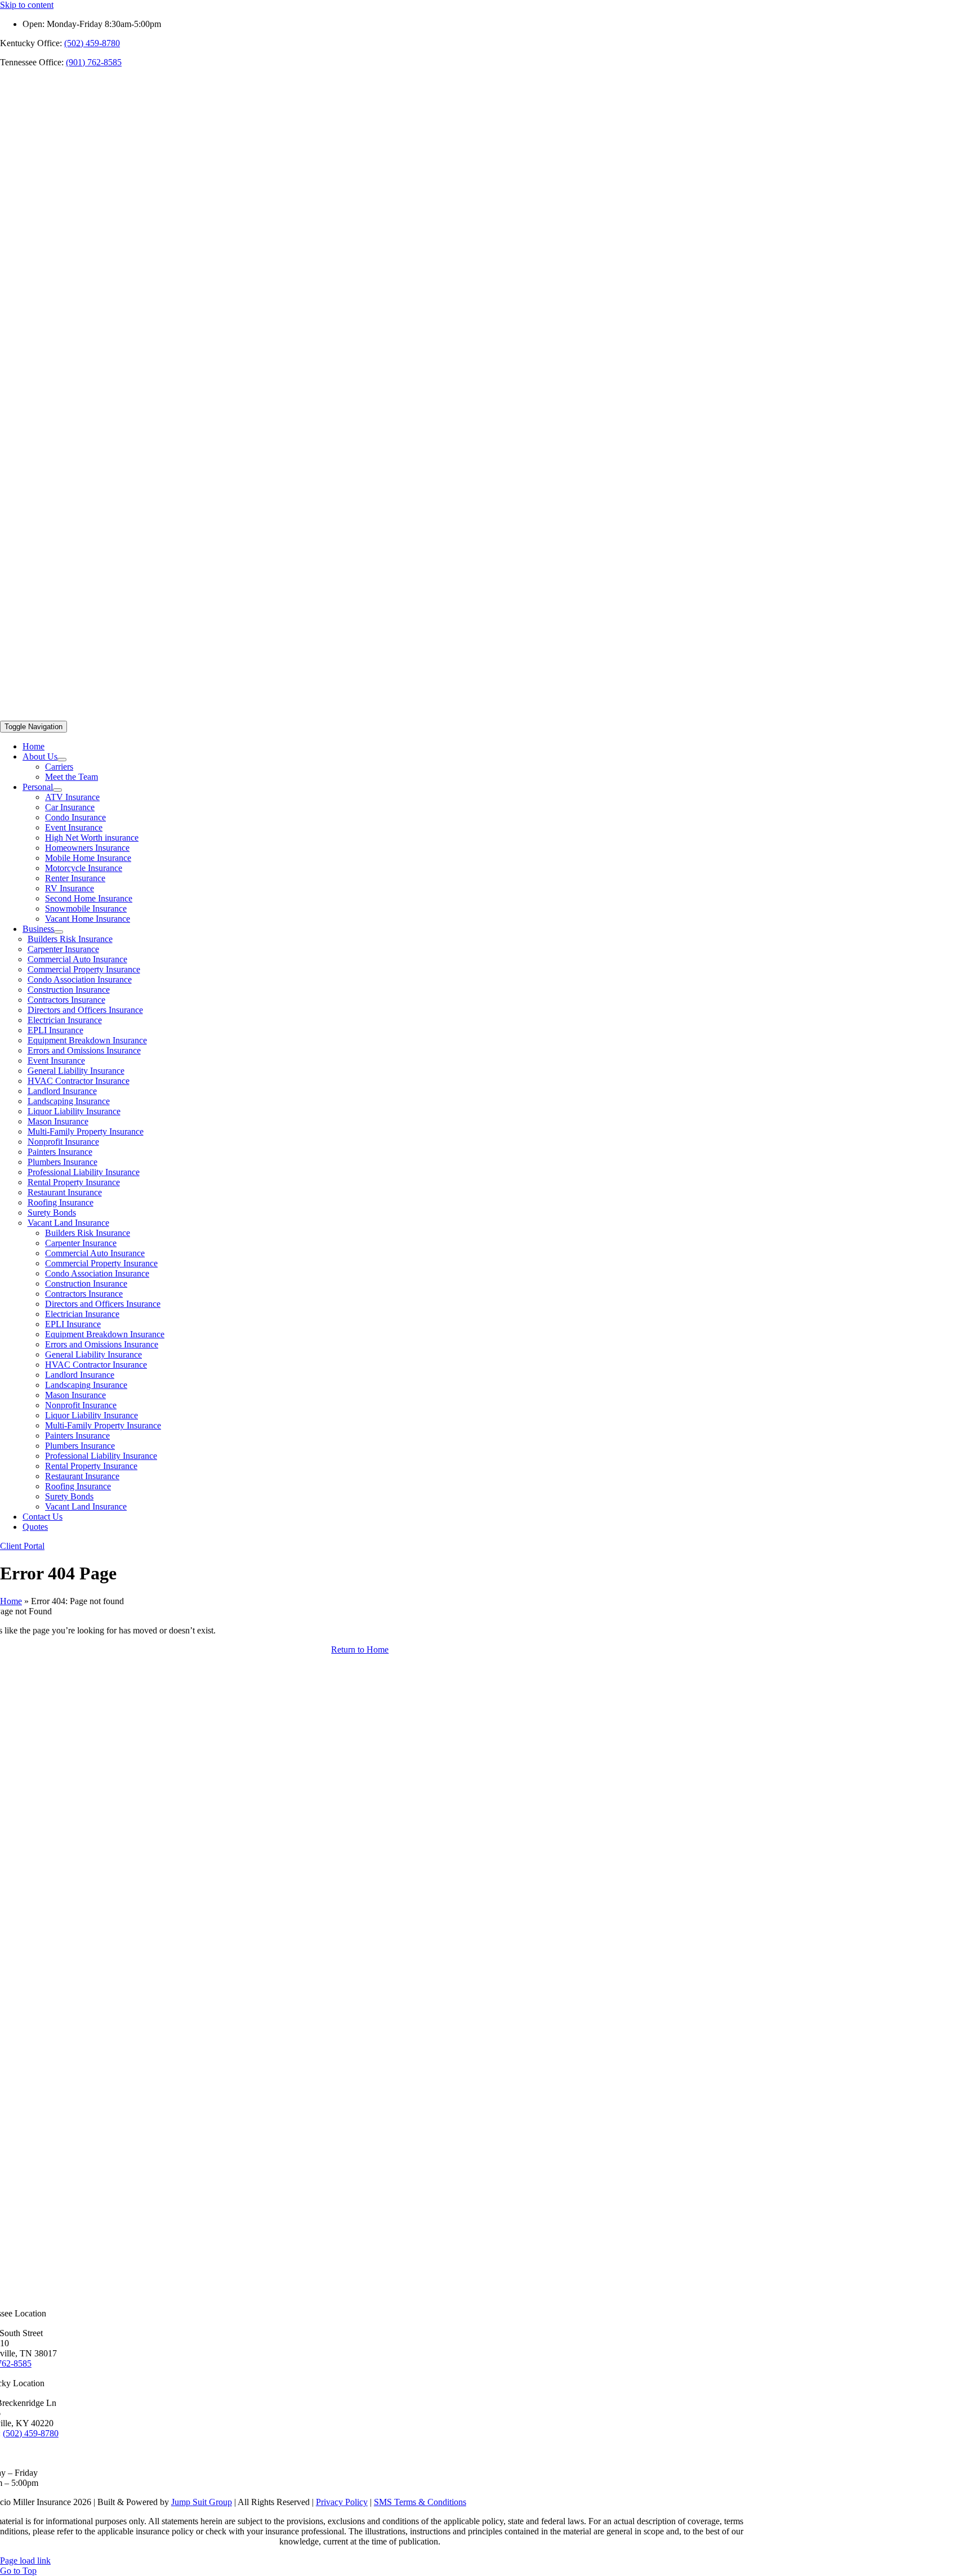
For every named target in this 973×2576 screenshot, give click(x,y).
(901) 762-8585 (94, 62)
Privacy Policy (342, 2502)
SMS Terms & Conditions (420, 2502)
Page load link (25, 2561)
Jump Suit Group (202, 2502)
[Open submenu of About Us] (62, 760)
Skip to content (27, 5)
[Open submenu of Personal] (57, 790)
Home (11, 1601)
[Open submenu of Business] (59, 932)
